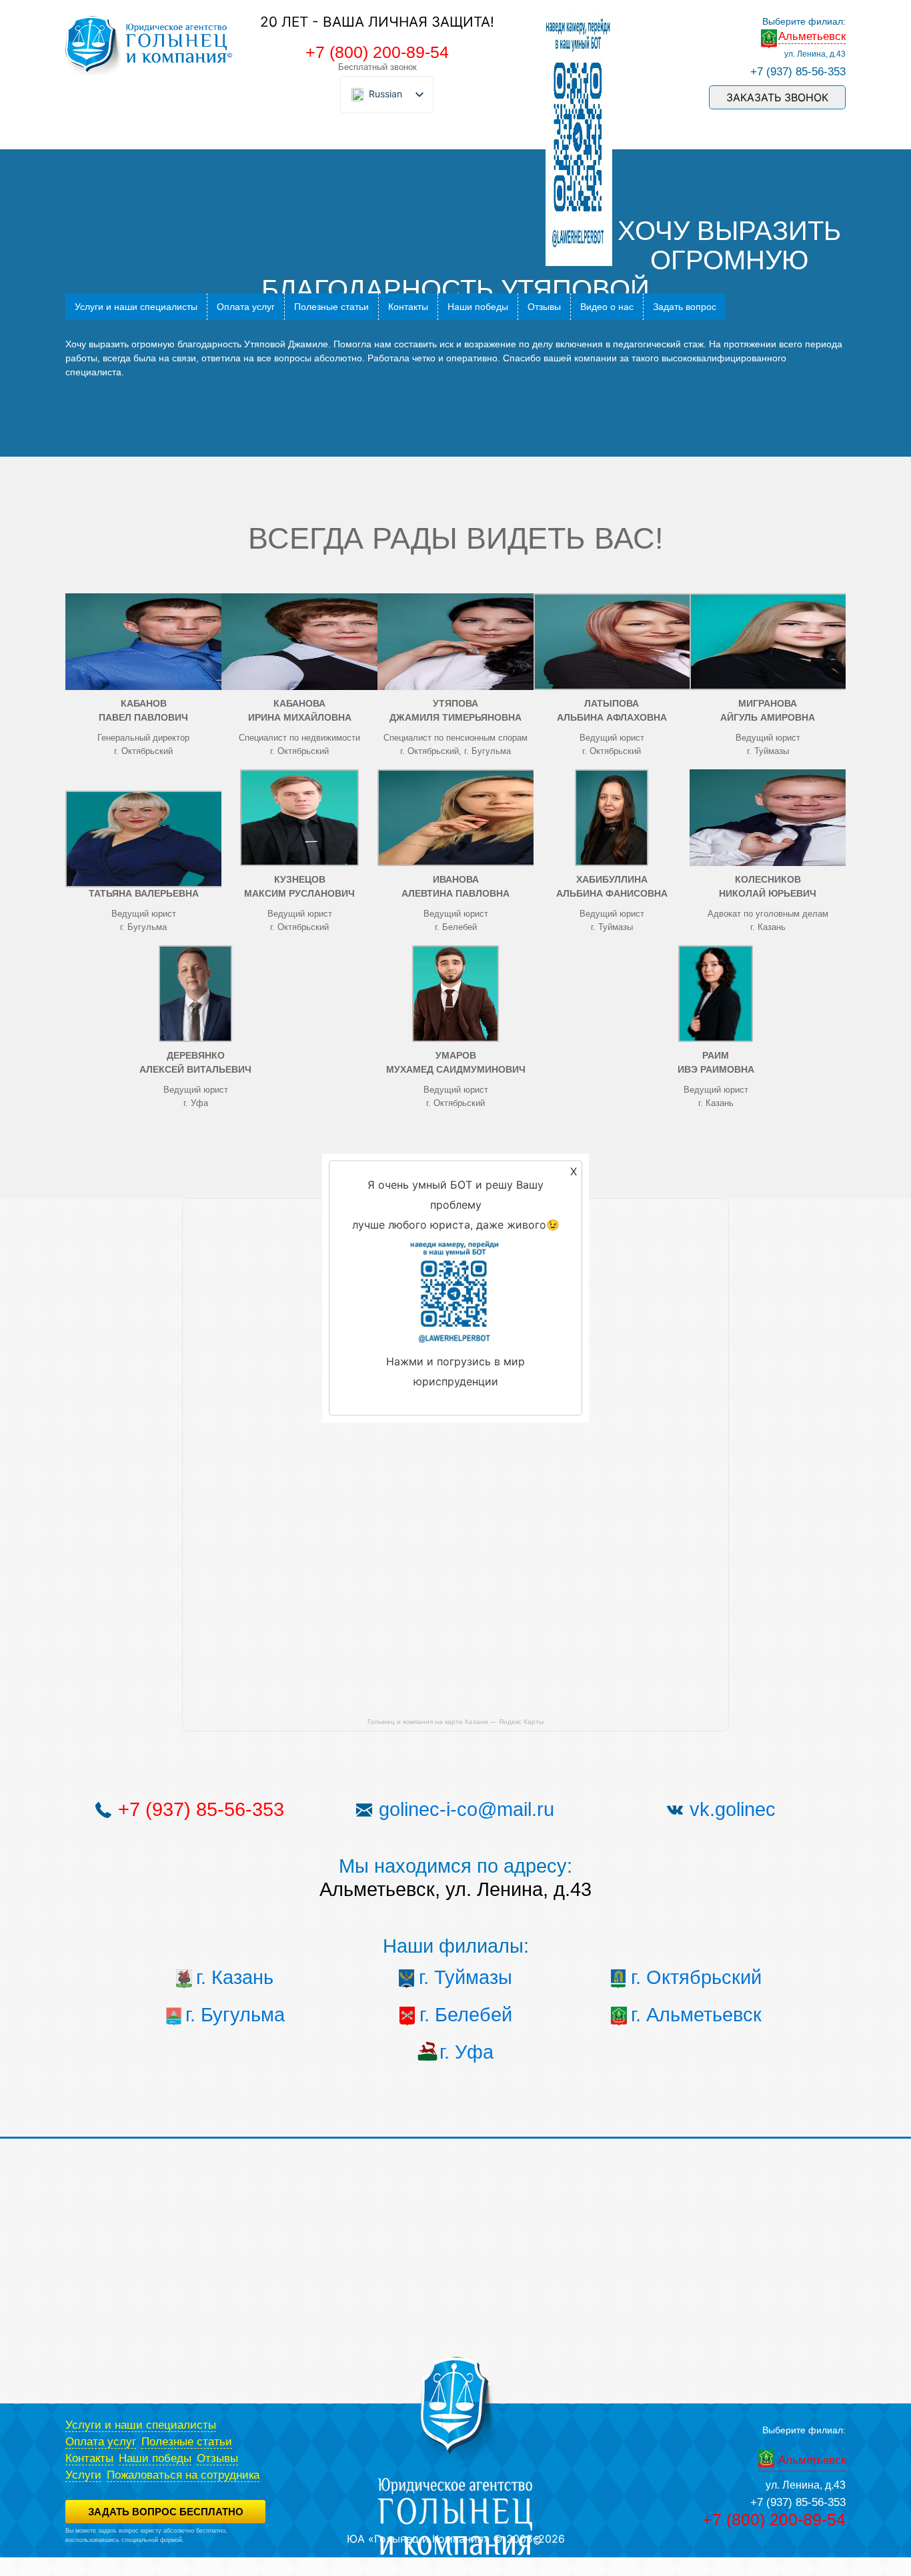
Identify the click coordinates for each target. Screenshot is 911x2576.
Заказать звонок (777, 97)
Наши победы (478, 307)
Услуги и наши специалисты (136, 307)
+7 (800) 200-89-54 (377, 52)
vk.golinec (733, 1809)
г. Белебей (466, 2015)
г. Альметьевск (696, 2015)
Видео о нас (607, 307)
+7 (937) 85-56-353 (798, 72)
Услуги (83, 2475)
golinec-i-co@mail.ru (467, 1809)
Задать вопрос (685, 307)
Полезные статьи (331, 307)
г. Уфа (467, 2052)
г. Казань (235, 1977)
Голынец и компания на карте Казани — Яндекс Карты (455, 1722)
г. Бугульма (235, 2015)
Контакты (408, 307)
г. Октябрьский (696, 1977)
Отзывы (544, 307)
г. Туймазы (466, 1977)
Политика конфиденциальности (109, 2549)
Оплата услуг (246, 307)
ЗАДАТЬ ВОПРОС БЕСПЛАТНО (166, 2512)
